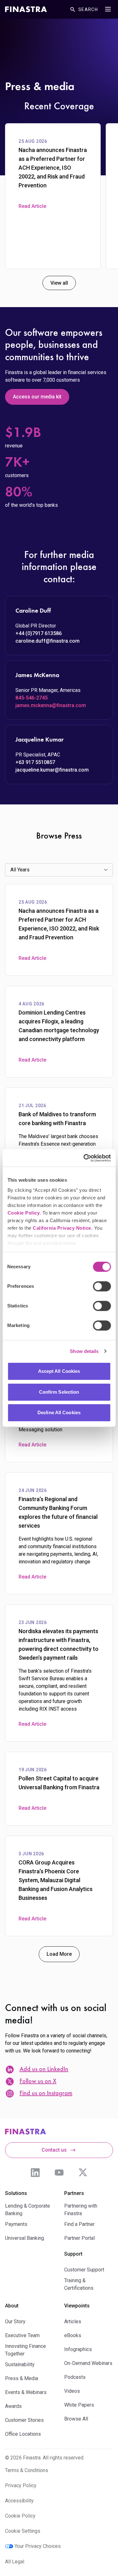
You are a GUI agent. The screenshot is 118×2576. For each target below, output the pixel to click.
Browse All (76, 2419)
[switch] (102, 1286)
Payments (16, 2224)
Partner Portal (79, 2238)
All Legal (15, 2562)
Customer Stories (24, 2420)
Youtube (59, 2173)
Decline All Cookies (59, 1412)
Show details (84, 1351)
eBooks (73, 2335)
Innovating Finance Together (25, 2350)
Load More (59, 1954)
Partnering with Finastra (81, 2210)
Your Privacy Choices (38, 2546)
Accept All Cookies (59, 1371)
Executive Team (22, 2335)
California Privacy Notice (62, 1228)
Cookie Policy (23, 1213)
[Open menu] (108, 9)
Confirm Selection (59, 1392)
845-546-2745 (31, 698)
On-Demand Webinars (88, 2363)
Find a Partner (79, 2224)
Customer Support (84, 2270)
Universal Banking (25, 2238)
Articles (73, 2321)
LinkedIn (35, 2173)
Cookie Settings (23, 2531)
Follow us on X (38, 2082)
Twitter (83, 2173)
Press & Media (22, 2378)
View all (59, 283)
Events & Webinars (26, 2392)
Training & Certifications (79, 2284)
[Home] (26, 9)
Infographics (78, 2349)
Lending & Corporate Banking (28, 2210)
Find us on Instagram (46, 2094)
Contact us (54, 2150)
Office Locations (23, 2434)
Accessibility (19, 2501)
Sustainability (20, 2364)
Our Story (15, 2321)
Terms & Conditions (27, 2470)
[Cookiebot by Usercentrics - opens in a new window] (84, 1158)
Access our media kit (37, 397)
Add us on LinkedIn (44, 2070)
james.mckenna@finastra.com (51, 705)
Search (88, 9)
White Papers (79, 2405)
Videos (72, 2391)
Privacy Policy (21, 2485)
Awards (13, 2406)
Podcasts (75, 2377)
